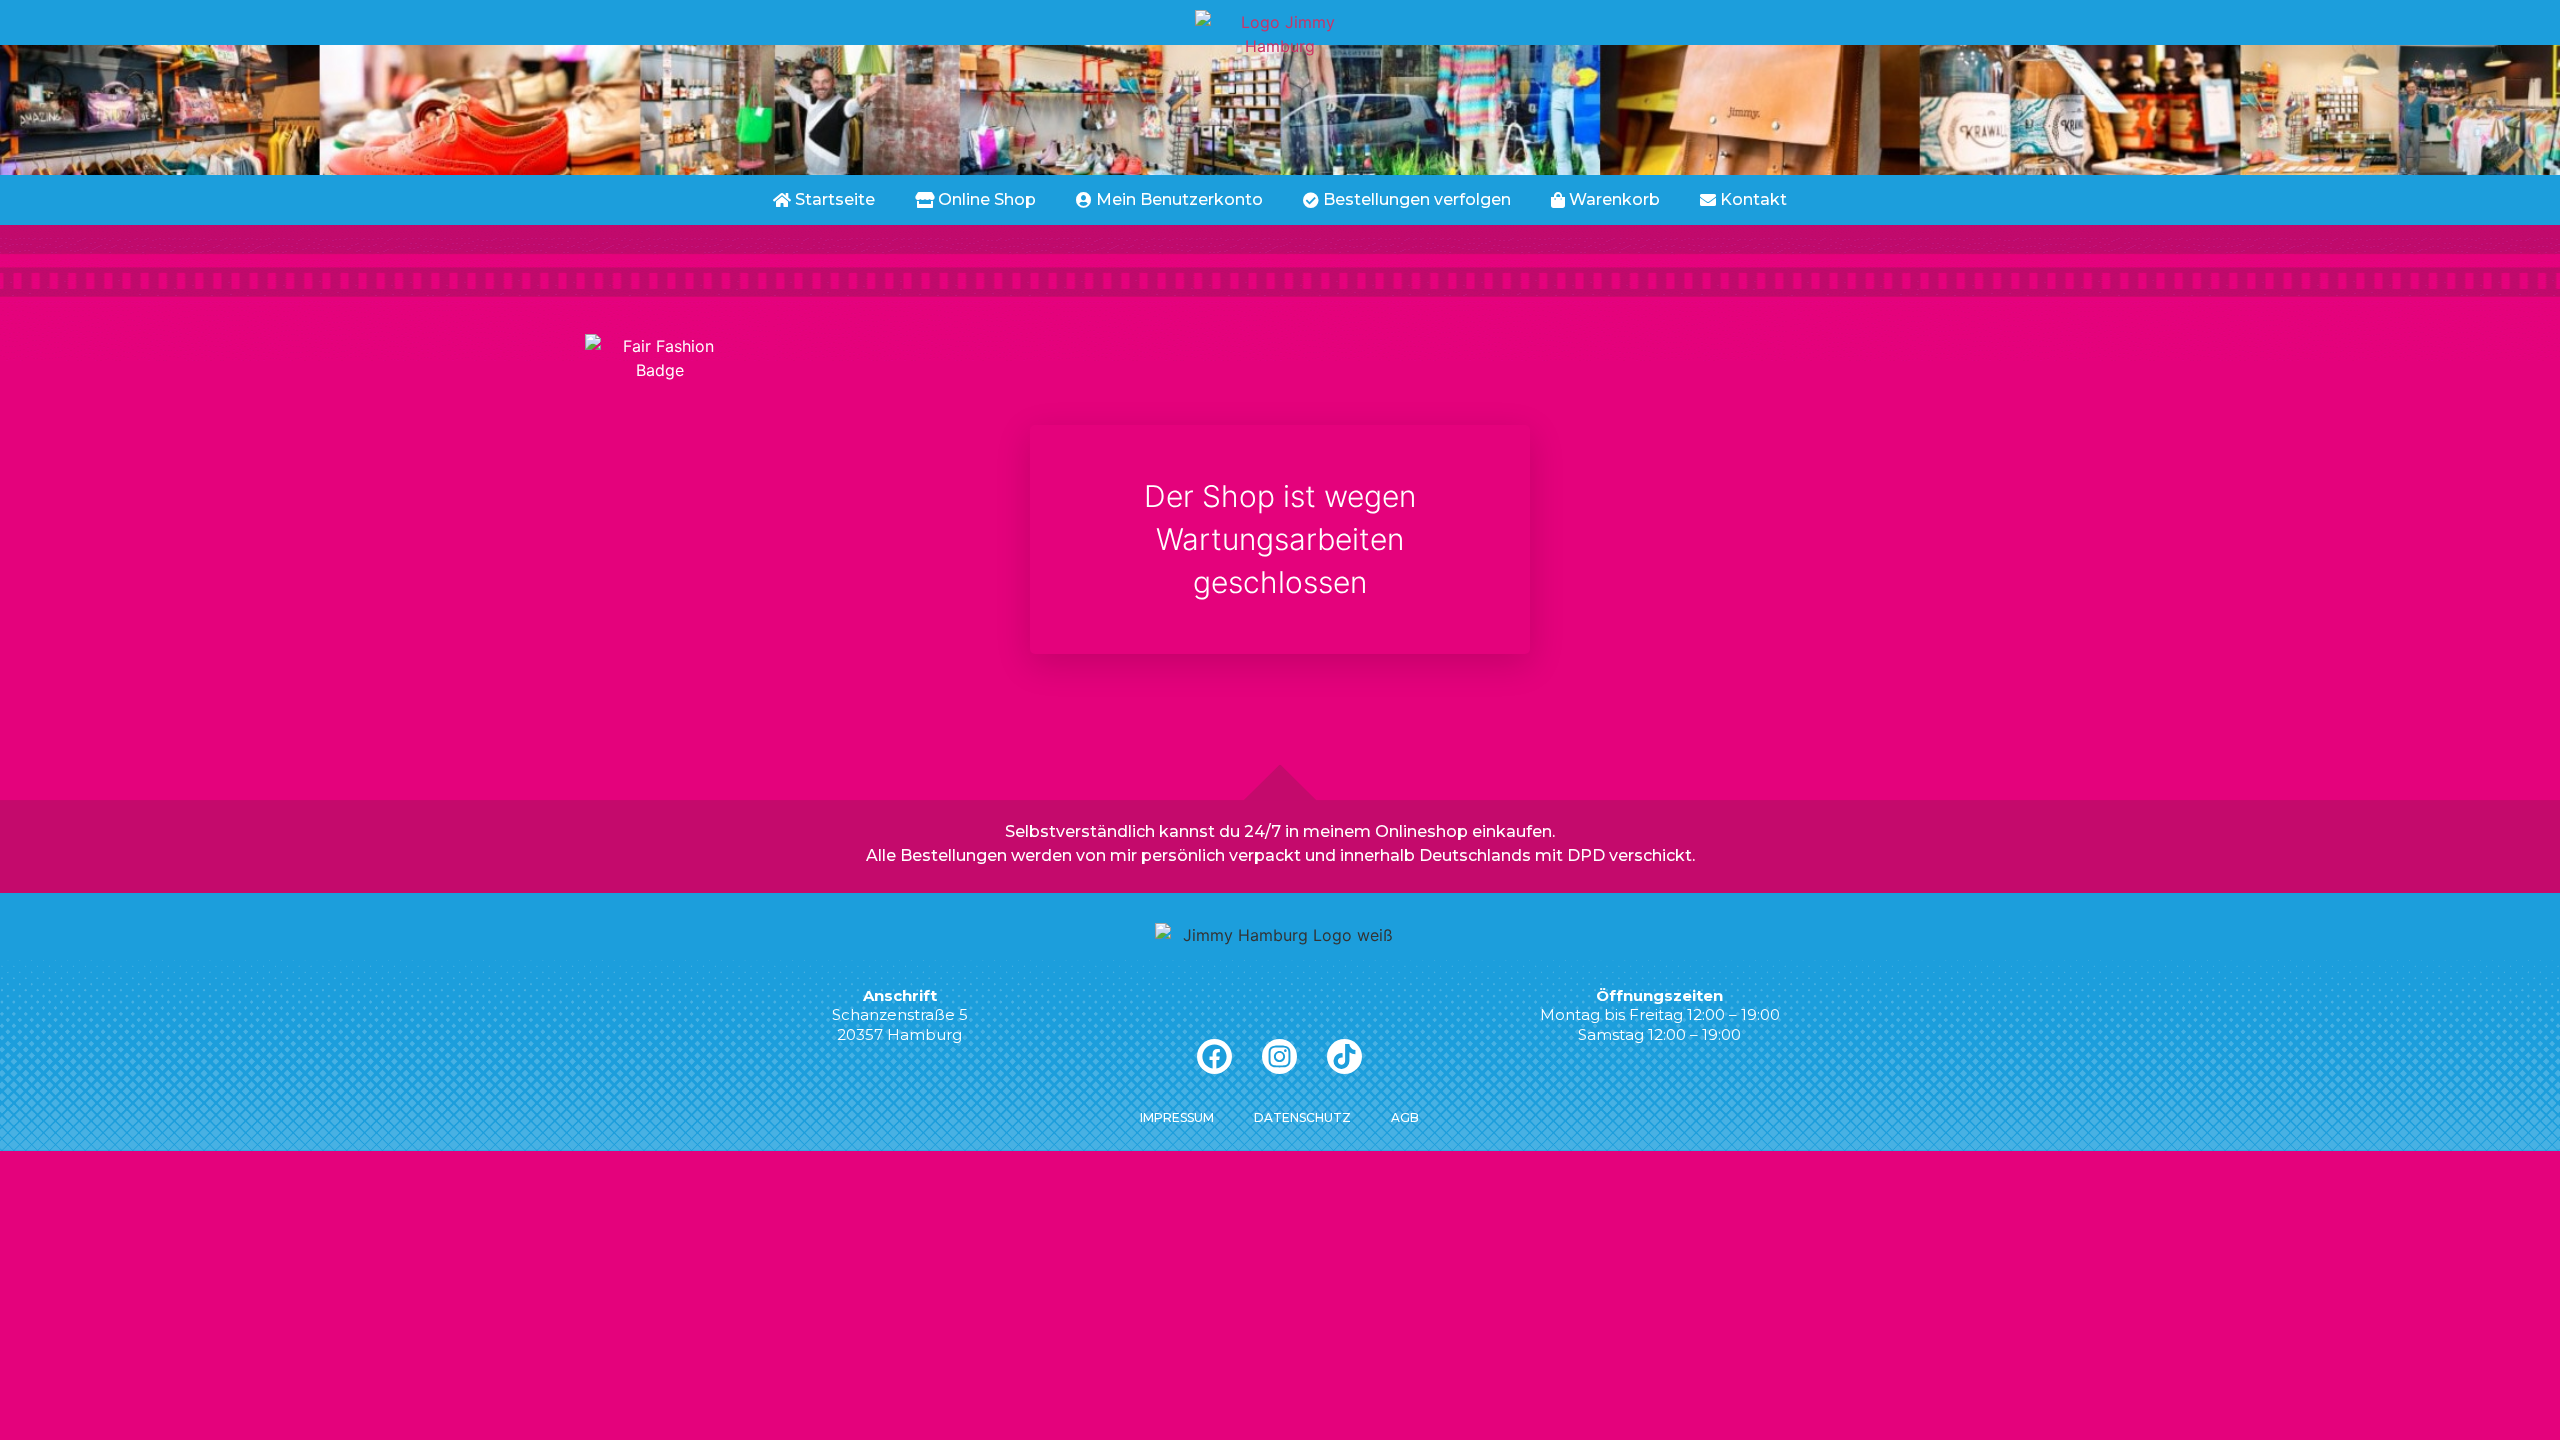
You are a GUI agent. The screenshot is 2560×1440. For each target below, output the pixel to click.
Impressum (1177, 1117)
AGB (1405, 1117)
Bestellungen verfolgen (1415, 199)
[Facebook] (1214, 1056)
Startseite (833, 199)
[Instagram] (1279, 1056)
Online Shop (985, 199)
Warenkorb (1612, 199)
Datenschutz (1302, 1117)
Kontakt (1751, 199)
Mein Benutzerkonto (1177, 199)
